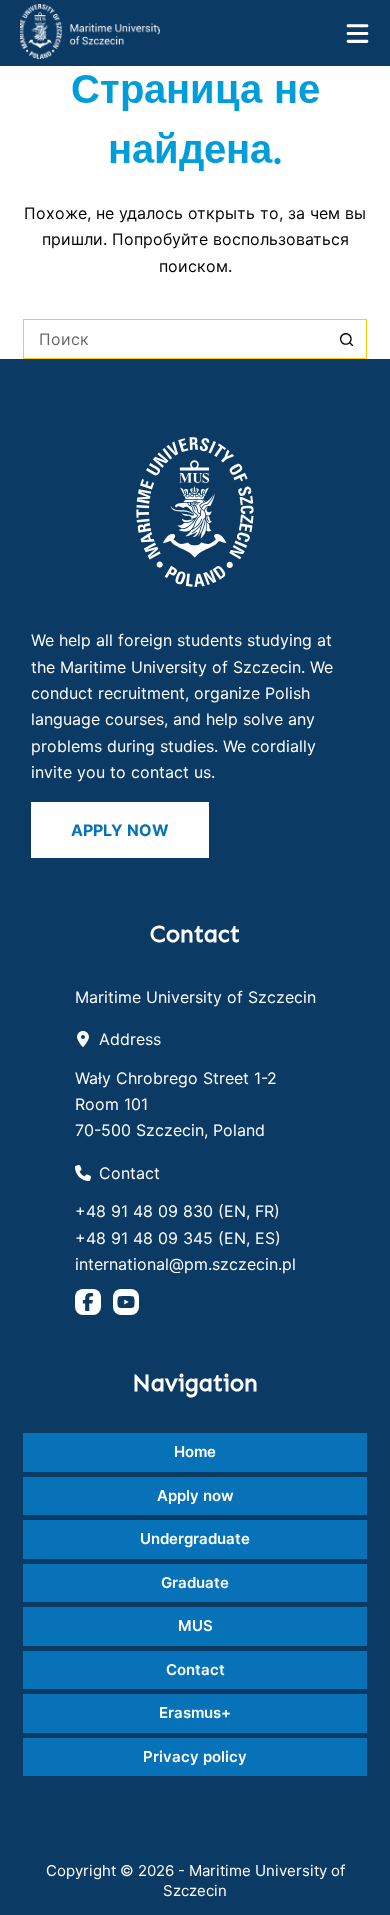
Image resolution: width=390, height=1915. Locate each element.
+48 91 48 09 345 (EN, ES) (178, 1238)
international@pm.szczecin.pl (185, 1264)
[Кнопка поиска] (347, 339)
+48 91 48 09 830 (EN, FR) (177, 1211)
